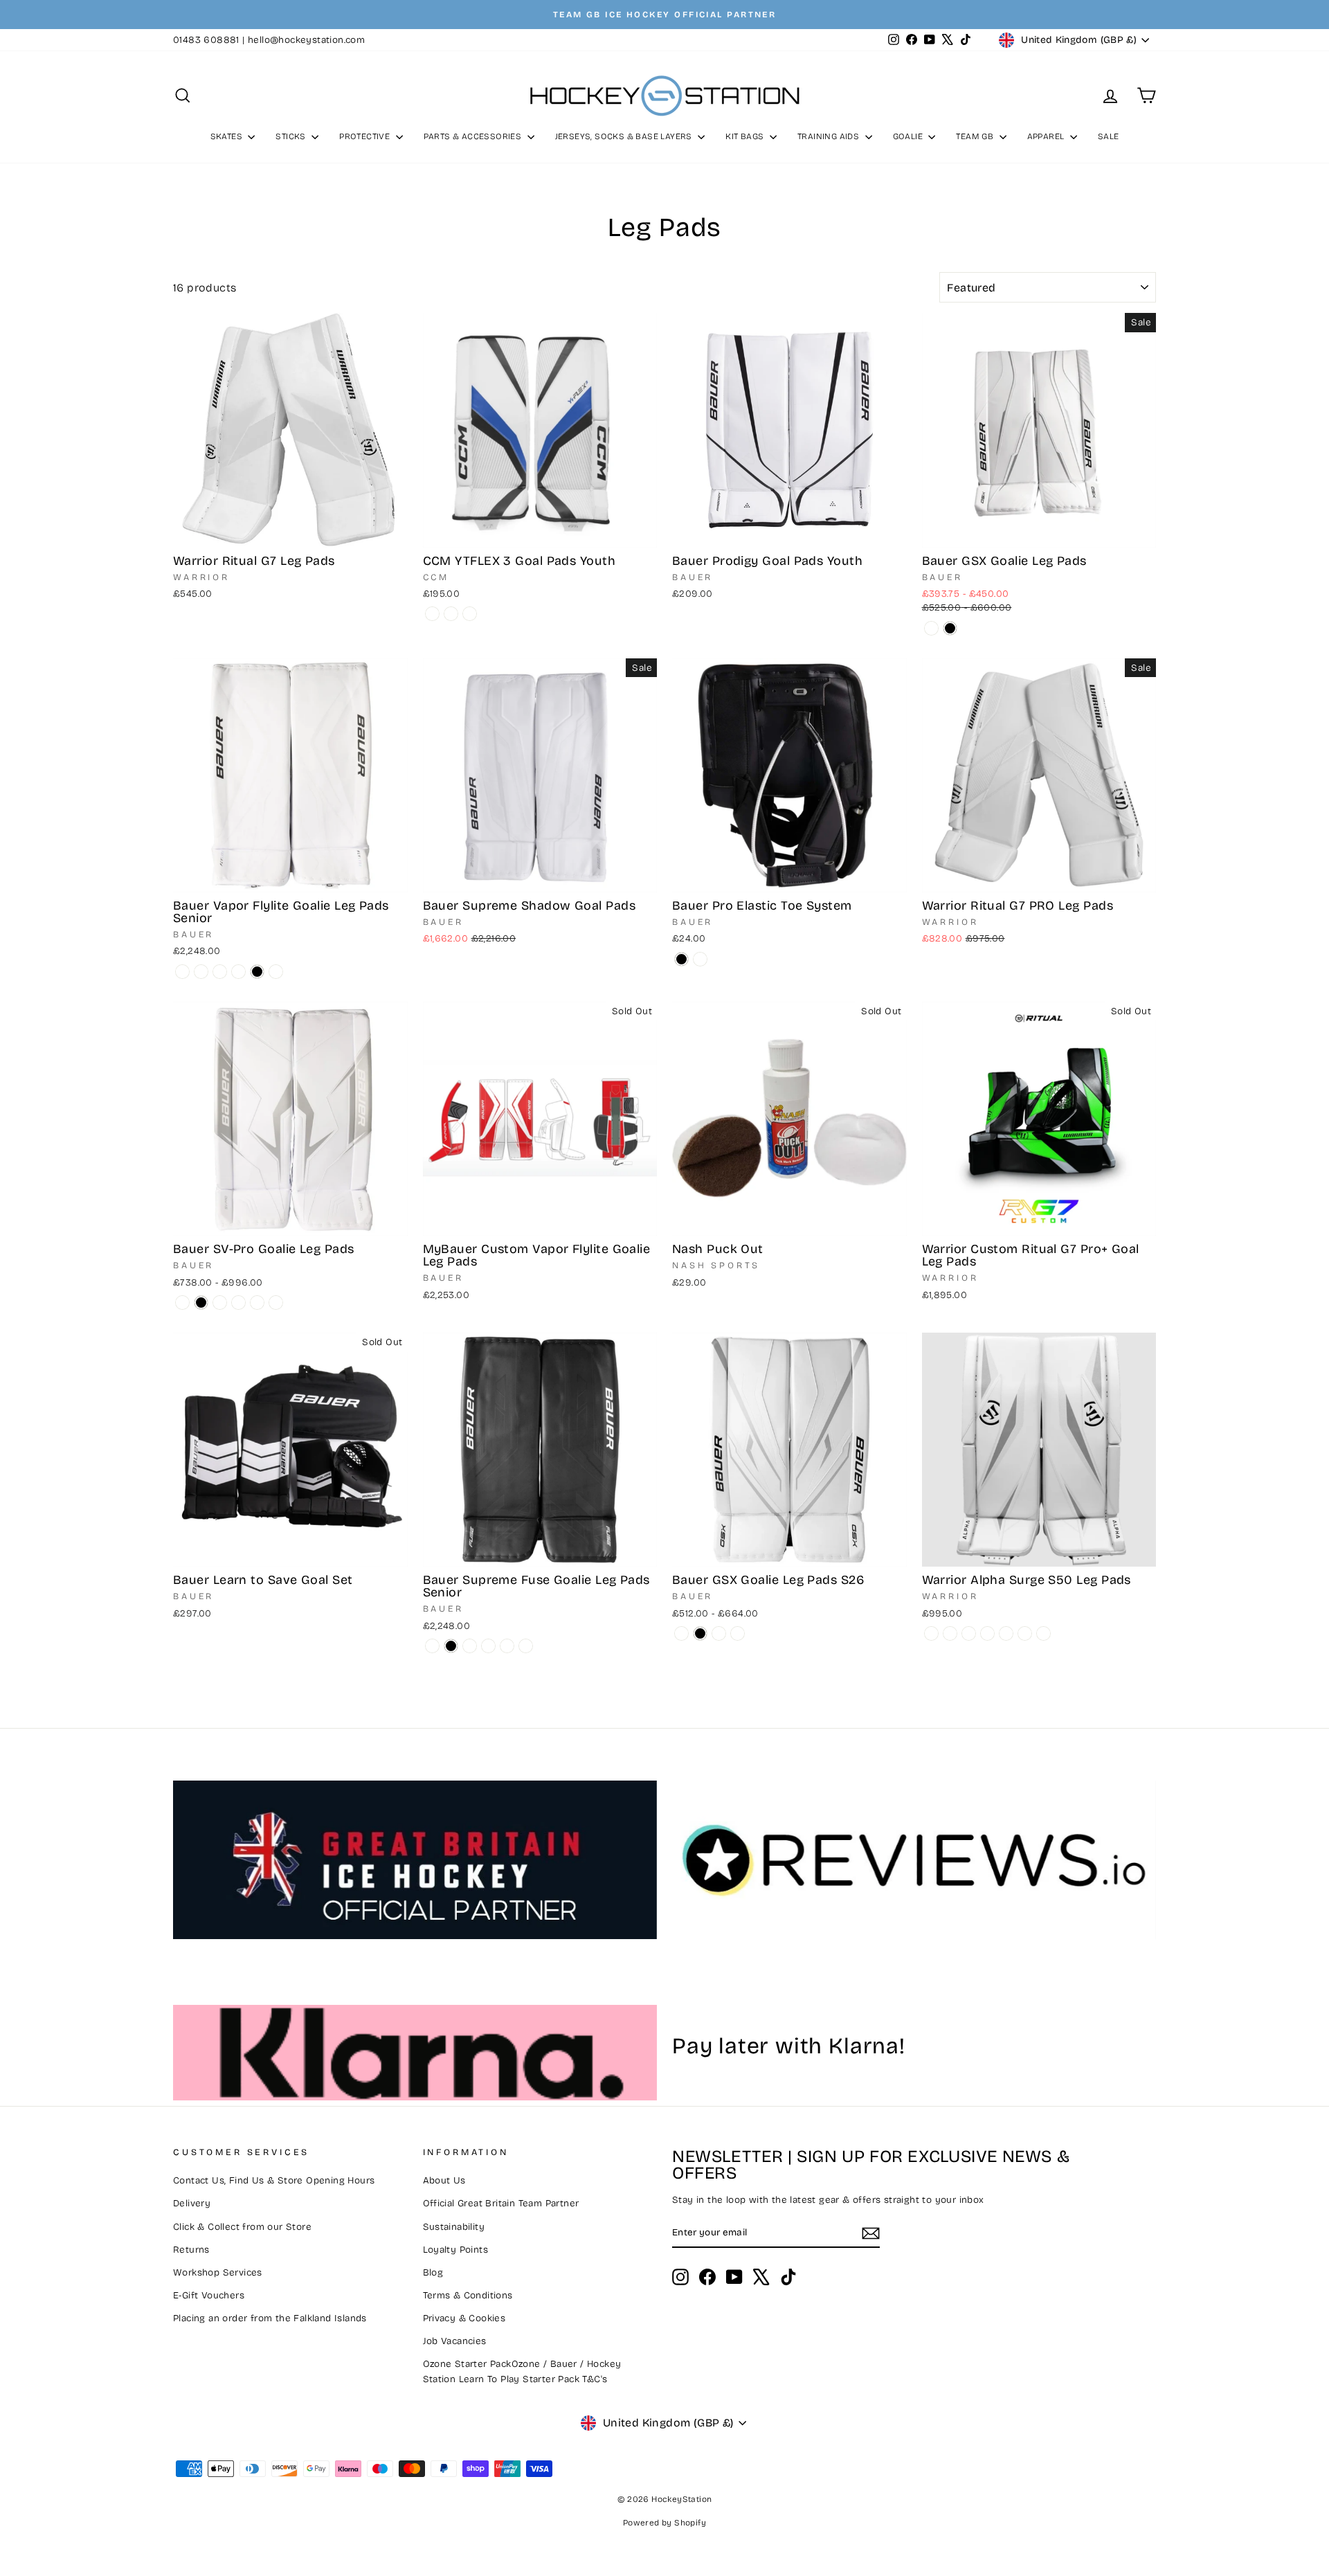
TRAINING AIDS (830, 136)
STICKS (292, 136)
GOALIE (909, 136)
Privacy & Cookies (464, 2318)
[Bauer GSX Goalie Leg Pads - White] (931, 628)
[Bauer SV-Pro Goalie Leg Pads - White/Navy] (238, 1303)
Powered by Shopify (664, 2523)
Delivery (192, 2203)
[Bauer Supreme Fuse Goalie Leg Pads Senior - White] (432, 1646)
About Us (444, 2180)
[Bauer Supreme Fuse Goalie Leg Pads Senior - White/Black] (507, 1646)
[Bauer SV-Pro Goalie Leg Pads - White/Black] (257, 1303)
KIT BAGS (746, 136)
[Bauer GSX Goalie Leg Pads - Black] (950, 628)
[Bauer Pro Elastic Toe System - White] (700, 959)
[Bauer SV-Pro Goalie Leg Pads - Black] (201, 1303)
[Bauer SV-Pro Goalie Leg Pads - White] (182, 1303)
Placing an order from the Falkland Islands (270, 2318)
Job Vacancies (455, 2341)
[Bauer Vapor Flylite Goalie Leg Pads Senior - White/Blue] (276, 972)
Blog (433, 2272)
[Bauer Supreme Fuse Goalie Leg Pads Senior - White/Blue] (526, 1646)
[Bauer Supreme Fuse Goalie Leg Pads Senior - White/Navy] (488, 1646)
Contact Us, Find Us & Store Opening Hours (274, 2180)
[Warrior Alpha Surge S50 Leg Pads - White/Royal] (1043, 1633)
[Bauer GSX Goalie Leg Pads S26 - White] (681, 1633)
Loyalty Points (456, 2250)
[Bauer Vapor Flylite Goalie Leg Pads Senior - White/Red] (201, 972)
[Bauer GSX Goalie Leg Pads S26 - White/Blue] (738, 1633)
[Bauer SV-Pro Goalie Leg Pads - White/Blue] (276, 1303)
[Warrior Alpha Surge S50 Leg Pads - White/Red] (1025, 1633)
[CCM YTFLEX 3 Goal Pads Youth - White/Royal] (451, 614)
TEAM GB (976, 136)
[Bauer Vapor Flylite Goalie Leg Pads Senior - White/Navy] (220, 972)
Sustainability (454, 2227)
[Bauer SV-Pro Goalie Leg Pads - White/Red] (220, 1303)
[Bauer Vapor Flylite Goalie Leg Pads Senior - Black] (257, 972)
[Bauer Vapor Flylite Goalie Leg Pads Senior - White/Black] (238, 972)
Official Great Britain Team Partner (501, 2203)
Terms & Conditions (468, 2295)
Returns (191, 2250)
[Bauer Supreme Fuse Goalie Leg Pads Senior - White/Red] (470, 1646)
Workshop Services (218, 2272)
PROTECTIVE (365, 136)
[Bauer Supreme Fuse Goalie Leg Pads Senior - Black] (451, 1646)
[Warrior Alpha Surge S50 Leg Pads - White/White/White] (931, 1633)
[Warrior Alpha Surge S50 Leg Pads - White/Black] (969, 1633)
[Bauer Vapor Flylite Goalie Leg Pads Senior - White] (182, 972)
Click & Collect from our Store (242, 2227)
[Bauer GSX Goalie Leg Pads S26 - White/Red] (719, 1633)
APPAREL (1047, 136)
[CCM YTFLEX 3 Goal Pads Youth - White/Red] (470, 614)
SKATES (228, 136)
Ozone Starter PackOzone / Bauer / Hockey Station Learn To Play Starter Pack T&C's (522, 2371)
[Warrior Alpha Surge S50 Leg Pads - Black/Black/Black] (950, 1633)
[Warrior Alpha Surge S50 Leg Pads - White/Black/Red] (987, 1633)
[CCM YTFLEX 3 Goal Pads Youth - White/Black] (432, 614)
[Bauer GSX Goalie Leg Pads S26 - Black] (700, 1633)
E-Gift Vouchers (209, 2295)
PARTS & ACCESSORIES (474, 136)
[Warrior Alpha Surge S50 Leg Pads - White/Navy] (1006, 1633)
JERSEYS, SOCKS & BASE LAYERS (625, 136)
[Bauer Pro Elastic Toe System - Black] (681, 959)
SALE (1109, 136)
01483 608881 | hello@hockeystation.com (269, 40)
